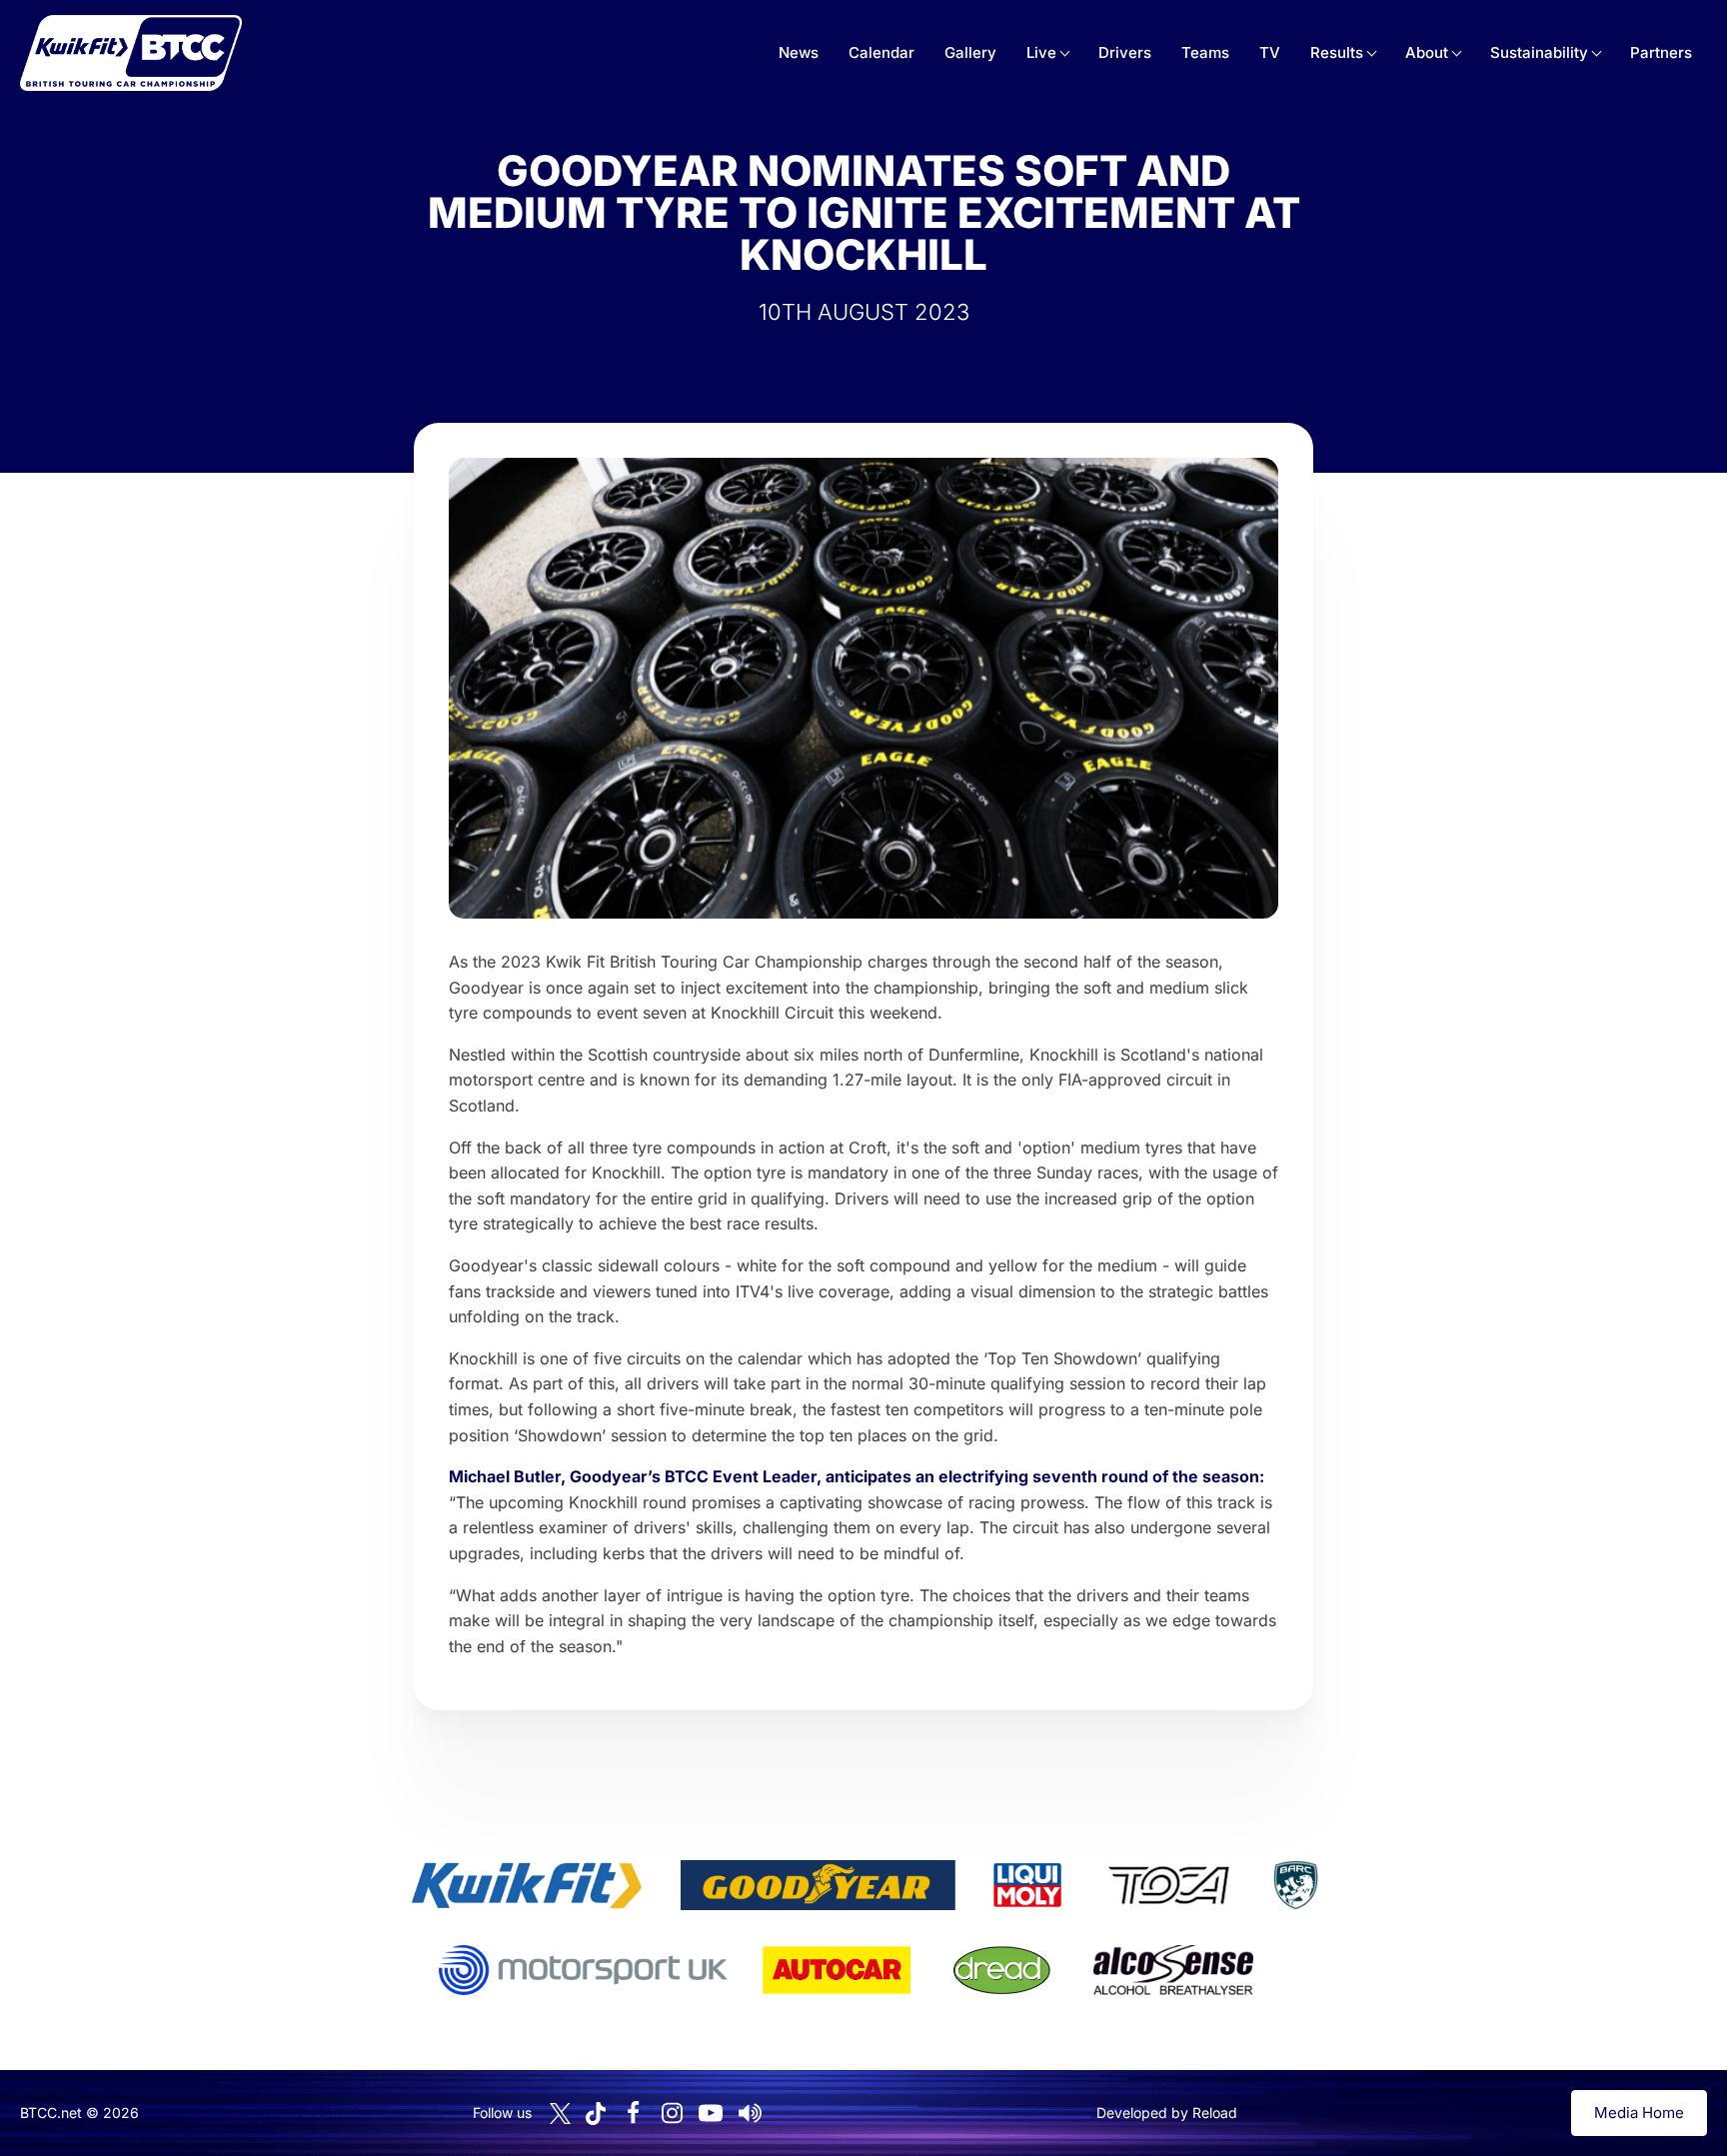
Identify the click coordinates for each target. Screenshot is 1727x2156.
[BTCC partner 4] (1169, 1885)
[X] (560, 2114)
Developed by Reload (1167, 2113)
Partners (1661, 52)
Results (1337, 52)
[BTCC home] (131, 53)
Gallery (970, 52)
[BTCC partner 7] (837, 1970)
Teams (1205, 52)
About (1427, 52)
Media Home (1639, 2113)
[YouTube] (711, 2113)
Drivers (1125, 52)
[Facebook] (633, 2113)
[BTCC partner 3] (1027, 1885)
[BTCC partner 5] (1295, 1885)
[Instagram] (672, 2113)
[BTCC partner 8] (1002, 1970)
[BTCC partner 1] (527, 1885)
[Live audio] (750, 2113)
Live (1041, 52)
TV (1270, 52)
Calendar (881, 52)
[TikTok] (596, 2114)
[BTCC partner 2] (818, 1885)
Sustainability (1539, 52)
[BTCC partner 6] (583, 1970)
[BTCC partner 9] (1173, 1970)
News (799, 52)
